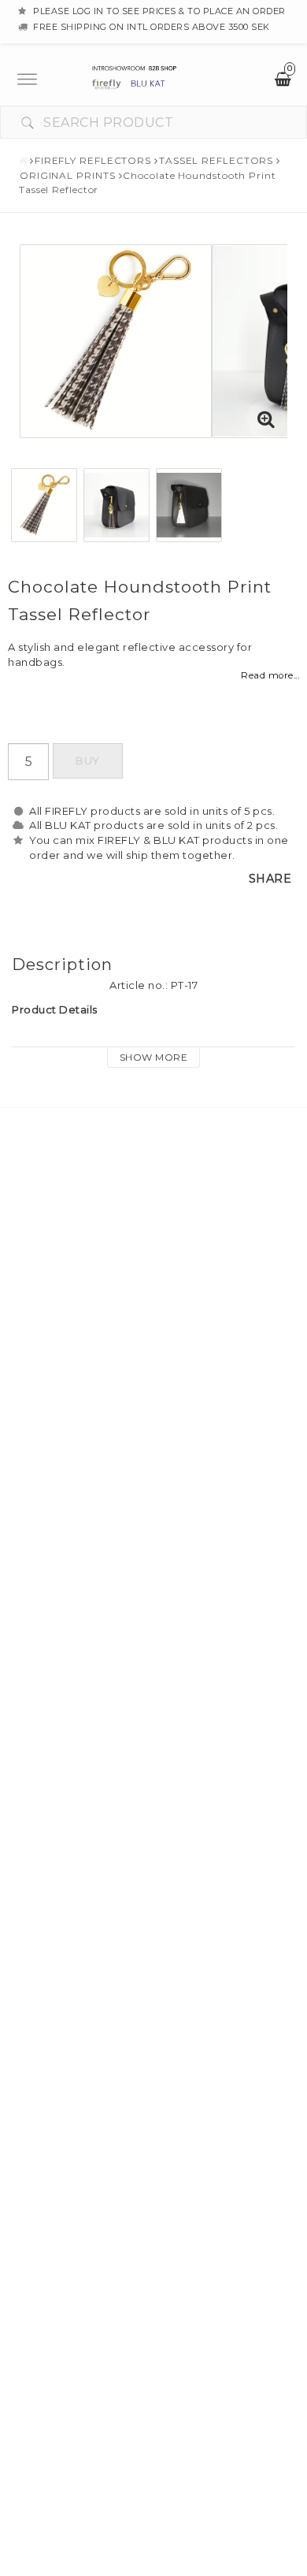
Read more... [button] (270, 675)
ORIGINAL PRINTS (68, 175)
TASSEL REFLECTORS (216, 160)
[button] (266, 420)
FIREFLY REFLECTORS (93, 160)
